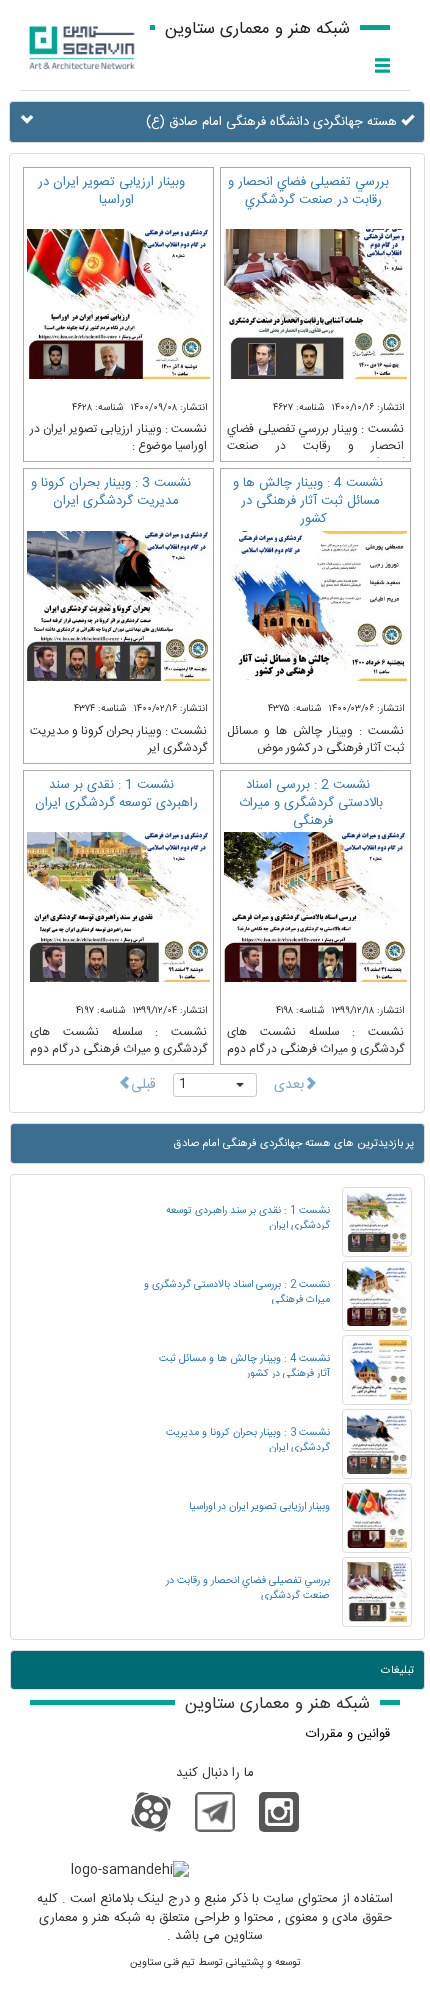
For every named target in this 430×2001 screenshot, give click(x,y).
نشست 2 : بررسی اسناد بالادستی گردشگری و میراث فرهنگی (311, 803)
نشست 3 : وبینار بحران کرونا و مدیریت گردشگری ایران (111, 492)
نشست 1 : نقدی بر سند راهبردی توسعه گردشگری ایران (116, 794)
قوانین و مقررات (348, 1734)
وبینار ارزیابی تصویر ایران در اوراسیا (111, 191)
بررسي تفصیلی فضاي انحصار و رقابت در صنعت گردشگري (308, 191)
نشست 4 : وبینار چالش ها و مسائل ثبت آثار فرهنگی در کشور (308, 501)
